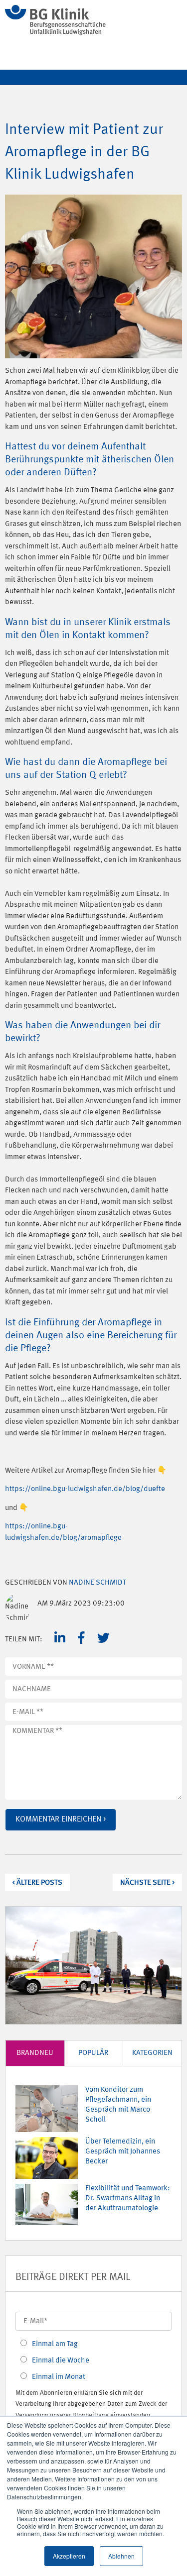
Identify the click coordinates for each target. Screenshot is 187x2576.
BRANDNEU (35, 2053)
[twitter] (103, 1638)
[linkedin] (60, 1638)
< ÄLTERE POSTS (37, 1883)
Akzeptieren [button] (69, 2556)
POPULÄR (93, 2053)
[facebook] (81, 1638)
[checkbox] (93, 2359)
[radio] (93, 2343)
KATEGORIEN (152, 2053)
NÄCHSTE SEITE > (147, 1883)
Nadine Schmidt (97, 1583)
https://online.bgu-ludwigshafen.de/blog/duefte (85, 1489)
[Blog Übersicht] (55, 33)
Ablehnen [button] (121, 2556)
